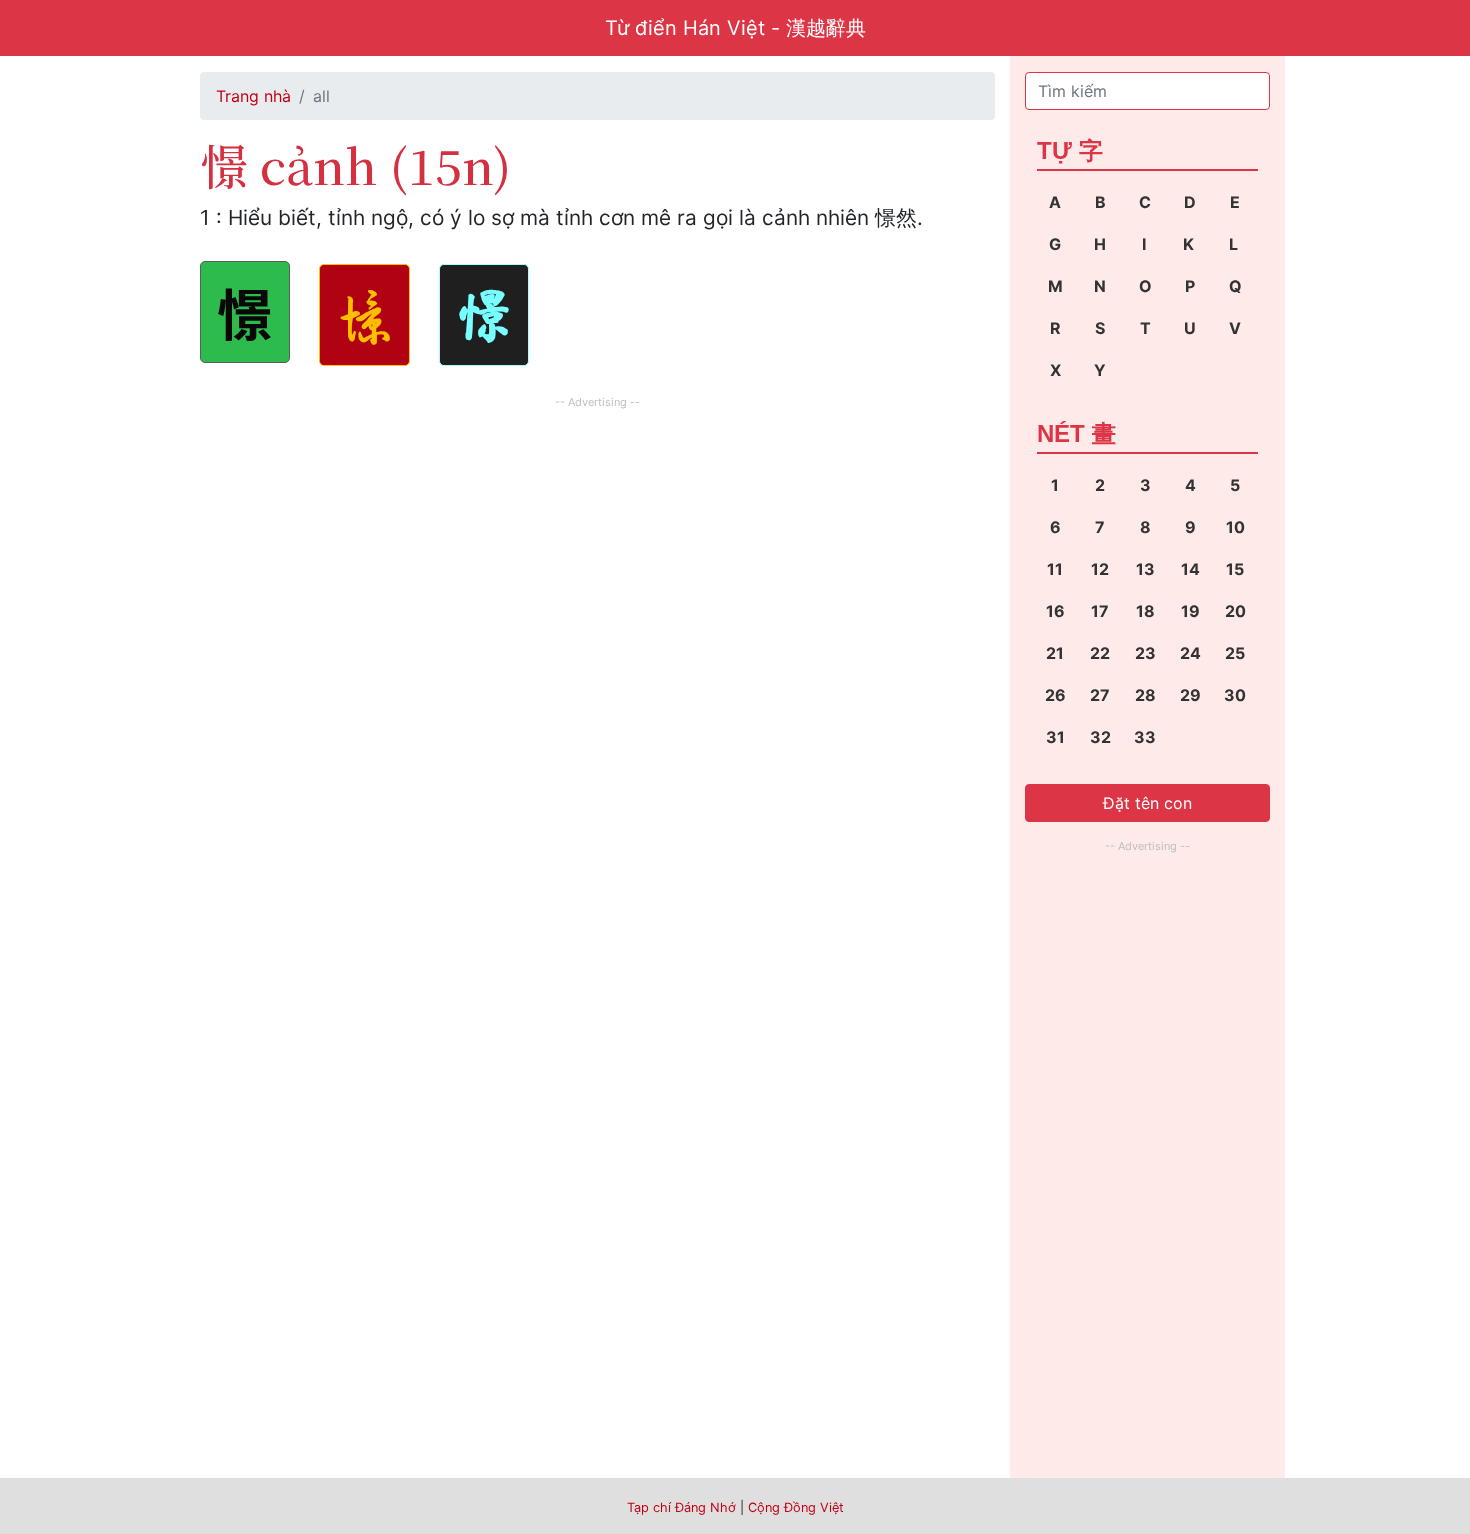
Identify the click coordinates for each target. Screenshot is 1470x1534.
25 (1235, 653)
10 (1235, 527)
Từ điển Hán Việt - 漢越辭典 (735, 28)
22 (1100, 653)
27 (1100, 695)
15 (1235, 569)
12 (1100, 569)
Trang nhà (253, 96)
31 (1055, 737)
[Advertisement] (597, 554)
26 (1055, 695)
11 (1055, 569)
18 (1145, 611)
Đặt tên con (1147, 803)
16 (1055, 611)
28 (1145, 695)
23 (1145, 653)
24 (1190, 653)
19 (1190, 611)
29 (1190, 695)
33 (1145, 737)
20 (1235, 611)
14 (1190, 569)
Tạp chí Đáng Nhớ (681, 1507)
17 (1100, 611)
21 (1055, 653)
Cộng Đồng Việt (796, 1507)
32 (1100, 737)
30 (1235, 695)
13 (1145, 569)
